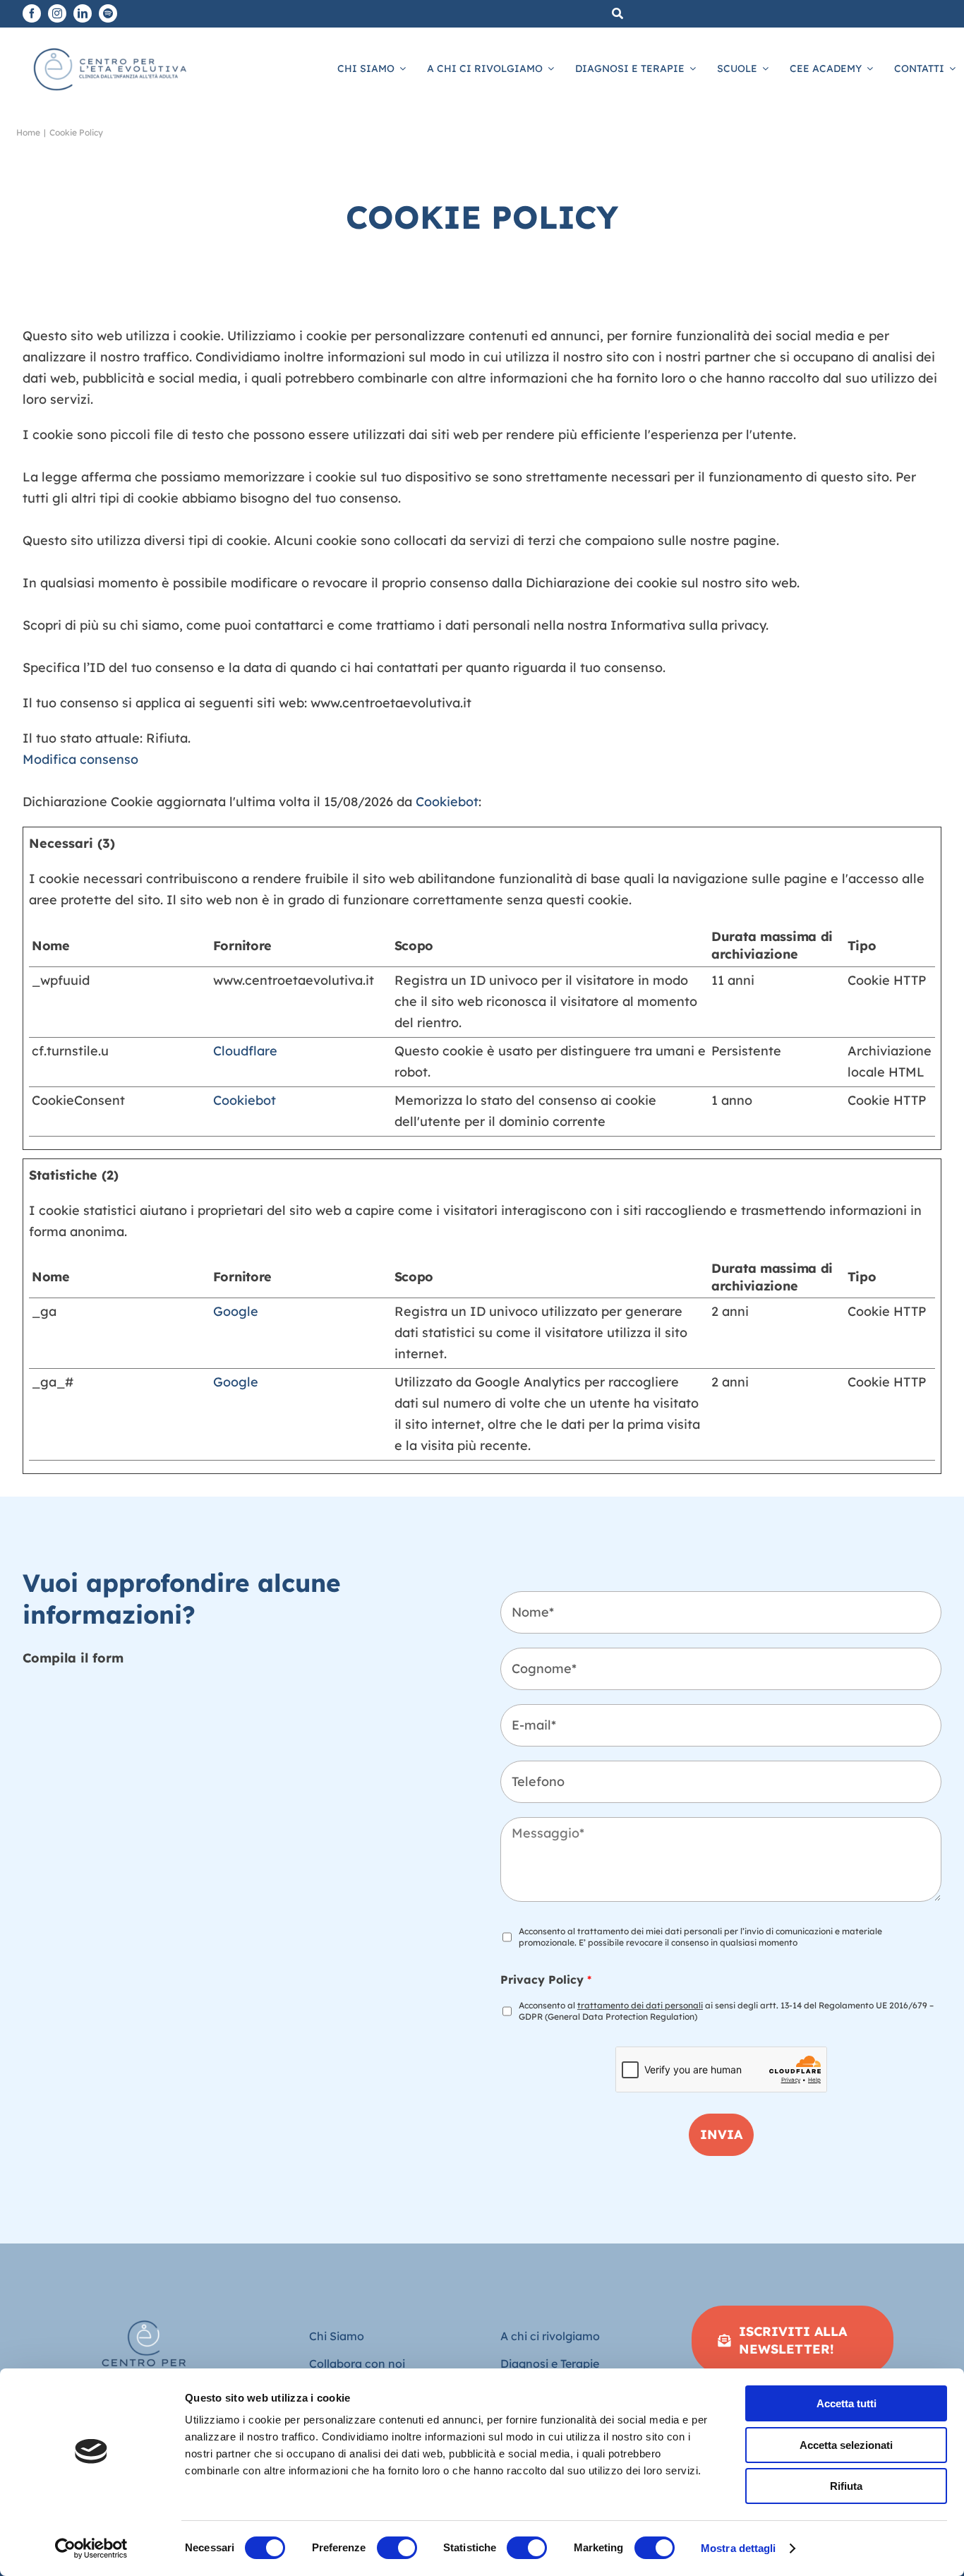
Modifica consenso (80, 759)
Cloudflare (245, 1051)
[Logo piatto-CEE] (109, 46)
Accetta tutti (846, 2403)
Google (236, 1311)
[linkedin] (83, 13)
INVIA (721, 2134)
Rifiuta (846, 2486)
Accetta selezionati (846, 2445)
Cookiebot (447, 802)
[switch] (397, 2548)
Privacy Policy (546, 1979)
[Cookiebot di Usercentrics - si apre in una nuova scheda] (91, 2548)
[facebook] (32, 13)
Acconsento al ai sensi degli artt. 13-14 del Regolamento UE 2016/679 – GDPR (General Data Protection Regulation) (726, 2011)
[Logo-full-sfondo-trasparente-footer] (144, 2312)
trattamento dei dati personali (640, 2005)
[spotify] (108, 13)
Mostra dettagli (739, 2548)
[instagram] (57, 13)
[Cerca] (617, 14)
